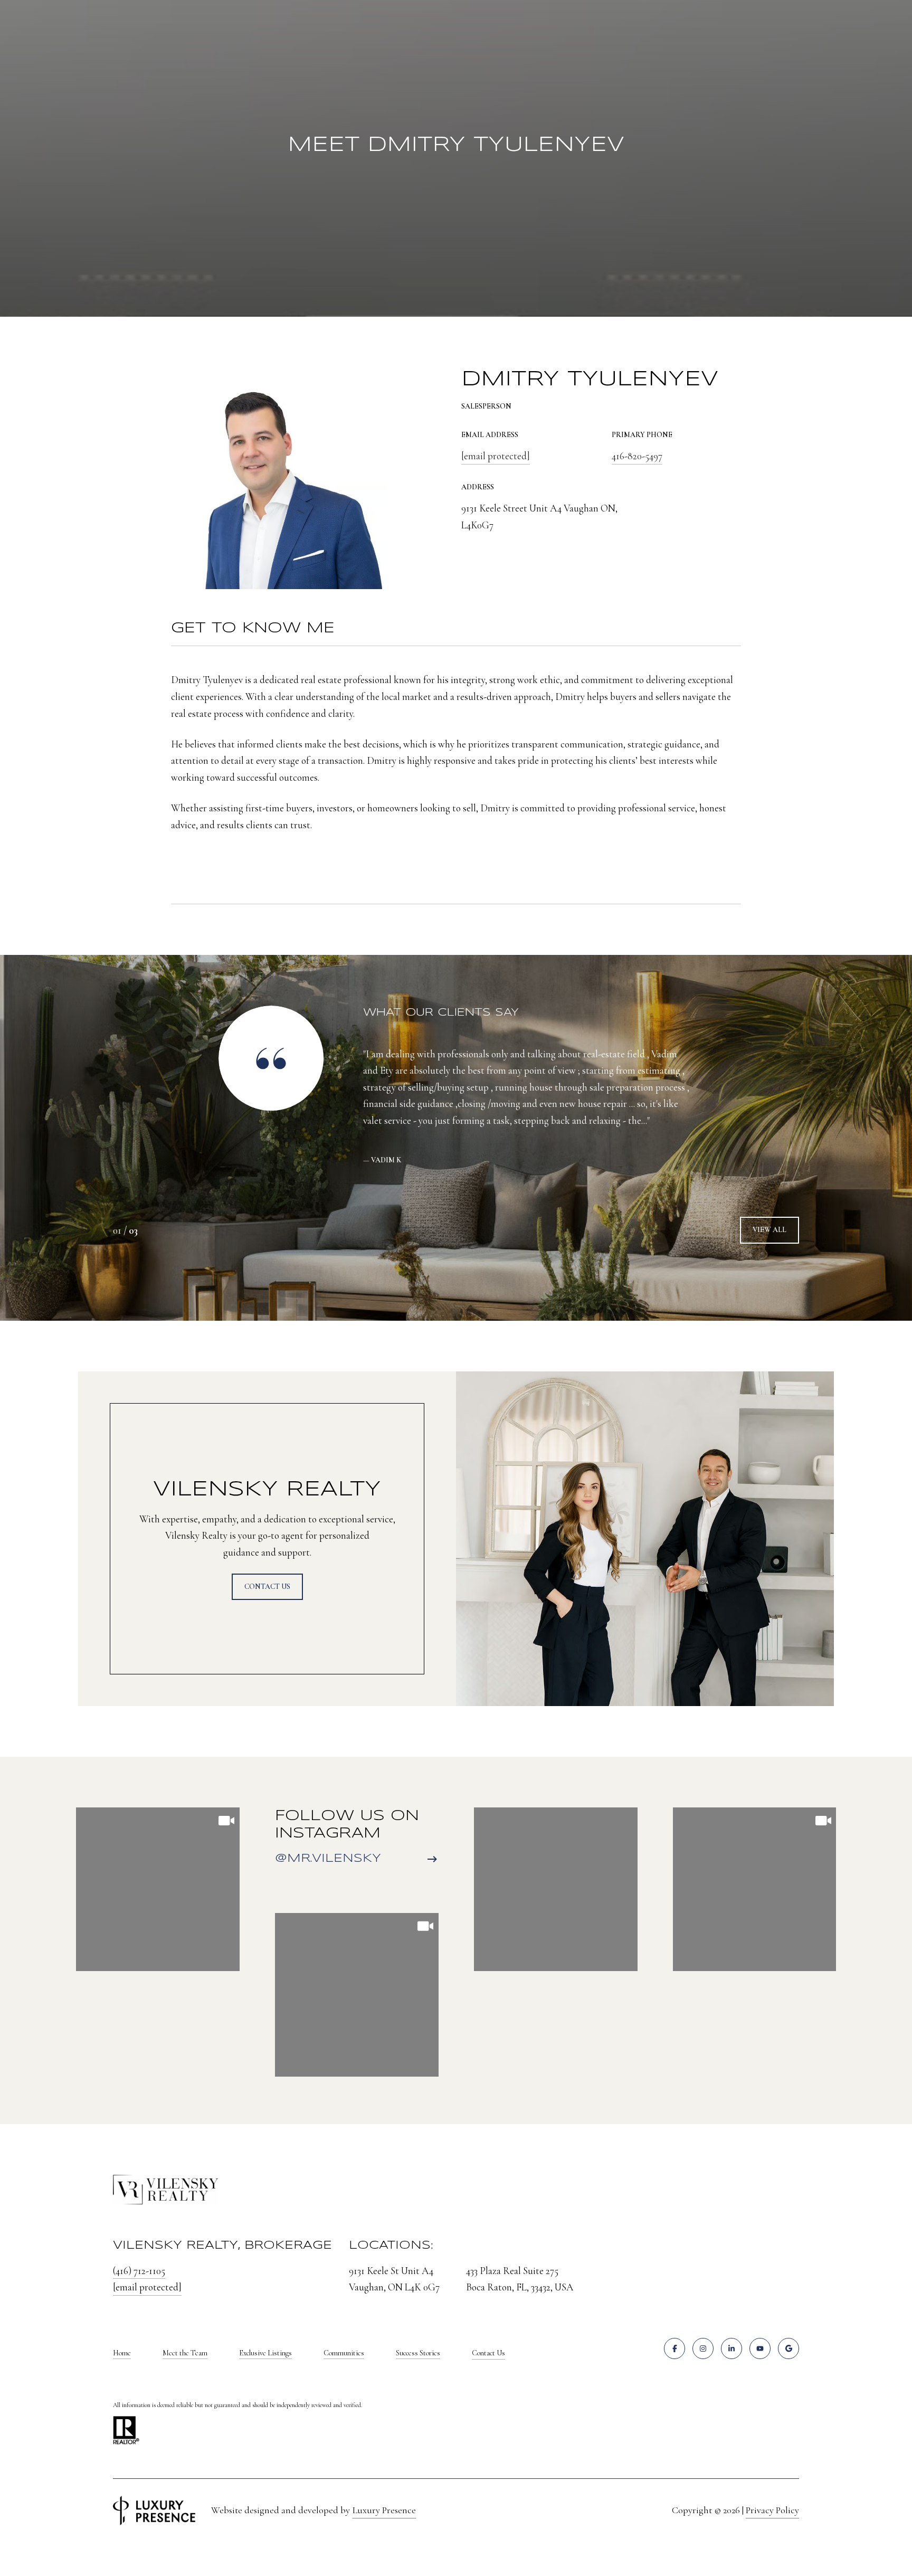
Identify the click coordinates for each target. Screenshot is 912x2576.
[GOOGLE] (788, 2348)
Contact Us (488, 2353)
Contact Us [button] (267, 1587)
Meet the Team (185, 2353)
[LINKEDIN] (731, 2348)
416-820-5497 (637, 456)
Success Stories (418, 2353)
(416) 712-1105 (139, 2271)
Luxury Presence (384, 2510)
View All (769, 1230)
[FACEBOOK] (674, 2348)
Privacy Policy (772, 2510)
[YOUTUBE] (760, 2348)
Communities (344, 2353)
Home (122, 2353)
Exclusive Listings (265, 2353)
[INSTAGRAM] (703, 2348)
